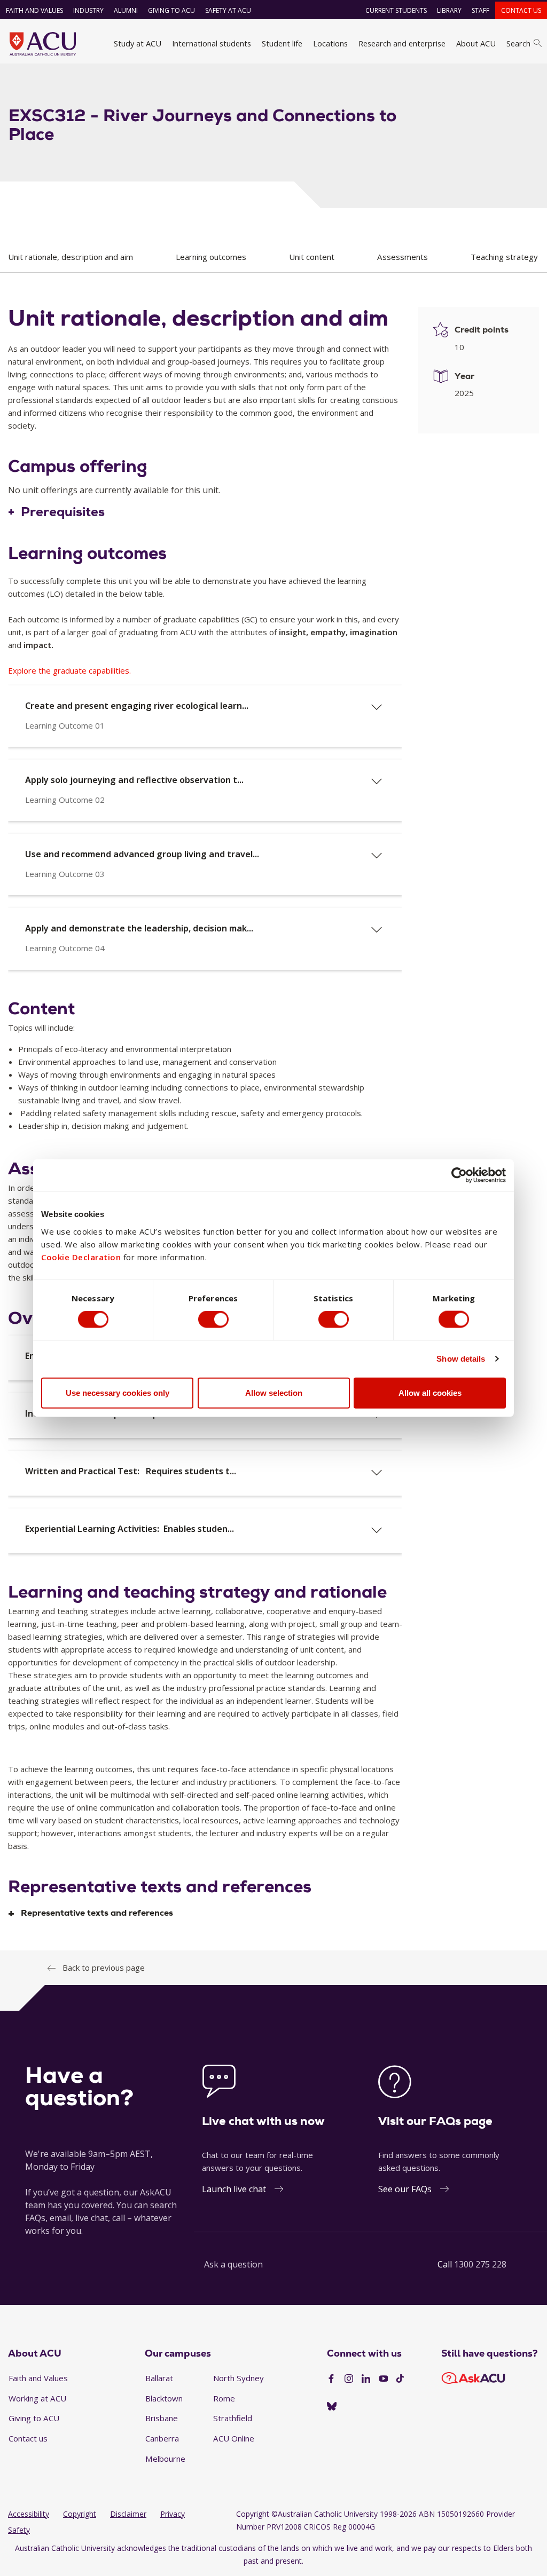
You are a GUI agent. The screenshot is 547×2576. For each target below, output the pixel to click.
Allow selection (274, 1392)
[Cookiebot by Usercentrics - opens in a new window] (459, 1175)
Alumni (126, 10)
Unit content (312, 257)
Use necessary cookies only (118, 1392)
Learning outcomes (211, 257)
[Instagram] (349, 2379)
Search (518, 43)
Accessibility (29, 2514)
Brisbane (162, 2418)
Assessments (403, 257)
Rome (224, 2398)
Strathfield (233, 2418)
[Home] (43, 44)
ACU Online (234, 2438)
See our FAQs (405, 2189)
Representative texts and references (97, 1913)
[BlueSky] (332, 2407)
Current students (396, 10)
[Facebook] (331, 2379)
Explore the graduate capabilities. (69, 670)
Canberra (162, 2438)
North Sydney (239, 2378)
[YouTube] (384, 2379)
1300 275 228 (480, 2264)
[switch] (213, 1319)
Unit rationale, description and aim (71, 257)
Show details (461, 1359)
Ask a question (233, 2264)
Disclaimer (128, 2514)
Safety (19, 2530)
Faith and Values (34, 10)
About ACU (476, 43)
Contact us (521, 10)
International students (212, 43)
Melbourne (165, 2459)
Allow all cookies (430, 1392)
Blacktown (164, 2398)
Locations (330, 43)
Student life (282, 43)
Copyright (80, 2514)
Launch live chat (234, 2189)
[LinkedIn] (366, 2379)
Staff (480, 10)
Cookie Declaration (81, 1257)
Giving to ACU (171, 10)
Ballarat (159, 2378)
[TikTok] (400, 2379)
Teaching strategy (504, 257)
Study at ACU (138, 43)
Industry (88, 10)
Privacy (173, 2514)
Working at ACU (37, 2398)
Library (449, 10)
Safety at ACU (228, 10)
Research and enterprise (402, 43)
